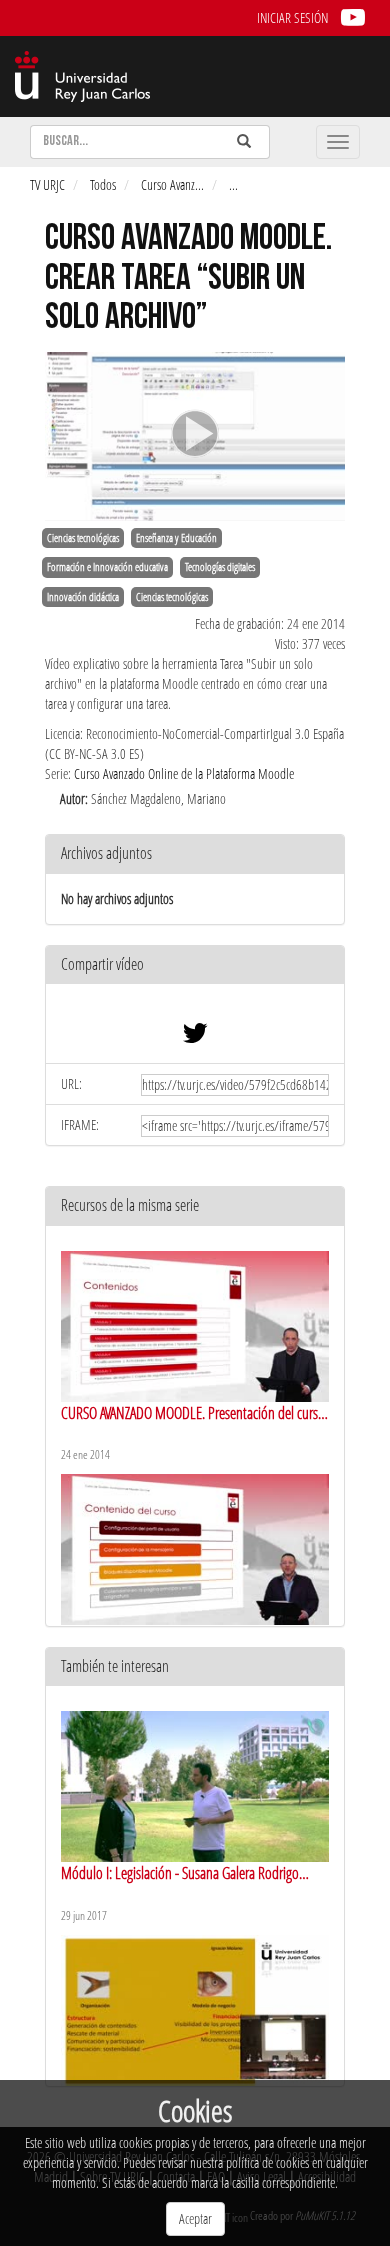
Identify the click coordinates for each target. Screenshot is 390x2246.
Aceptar (195, 2218)
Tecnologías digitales (220, 567)
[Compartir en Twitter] (195, 1037)
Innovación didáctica (83, 597)
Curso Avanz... (172, 184)
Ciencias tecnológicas (83, 538)
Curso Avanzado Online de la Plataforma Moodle (184, 773)
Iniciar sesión (292, 17)
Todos (103, 184)
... (233, 184)
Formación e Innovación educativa (107, 567)
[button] (195, 965)
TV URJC (47, 184)
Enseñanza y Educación (176, 538)
